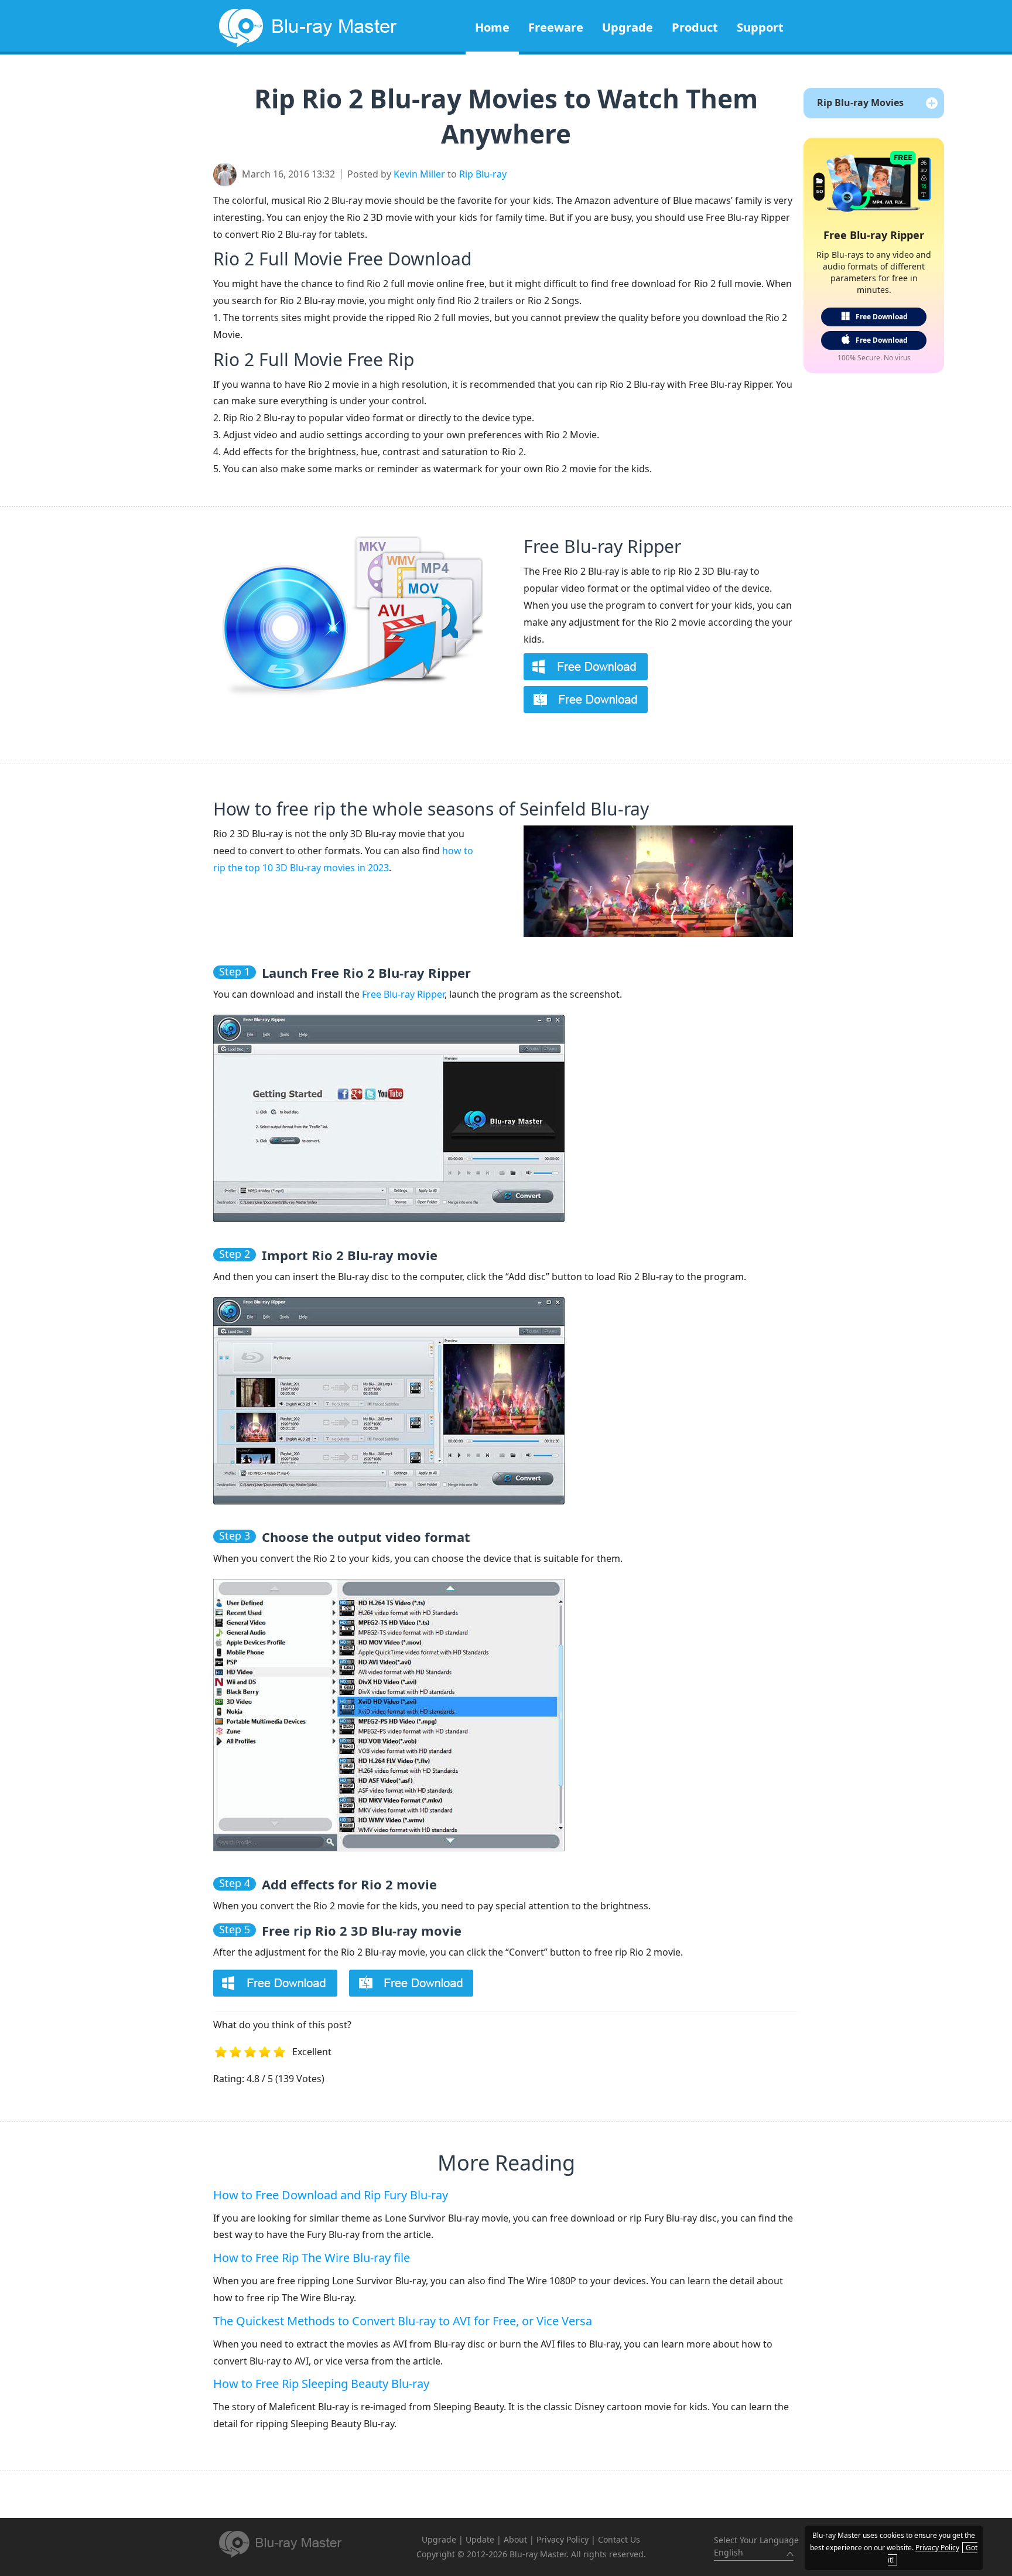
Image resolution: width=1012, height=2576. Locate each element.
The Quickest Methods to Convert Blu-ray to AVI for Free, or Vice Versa (403, 2321)
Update (480, 2539)
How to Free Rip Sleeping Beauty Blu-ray (321, 2384)
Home (492, 27)
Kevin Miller (419, 174)
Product (695, 27)
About (515, 2539)
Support (760, 27)
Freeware (556, 27)
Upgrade (628, 27)
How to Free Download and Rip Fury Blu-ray (331, 2195)
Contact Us (619, 2539)
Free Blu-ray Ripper (602, 546)
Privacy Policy (563, 2539)
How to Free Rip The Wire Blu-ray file (312, 2258)
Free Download (882, 317)
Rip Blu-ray (483, 174)
